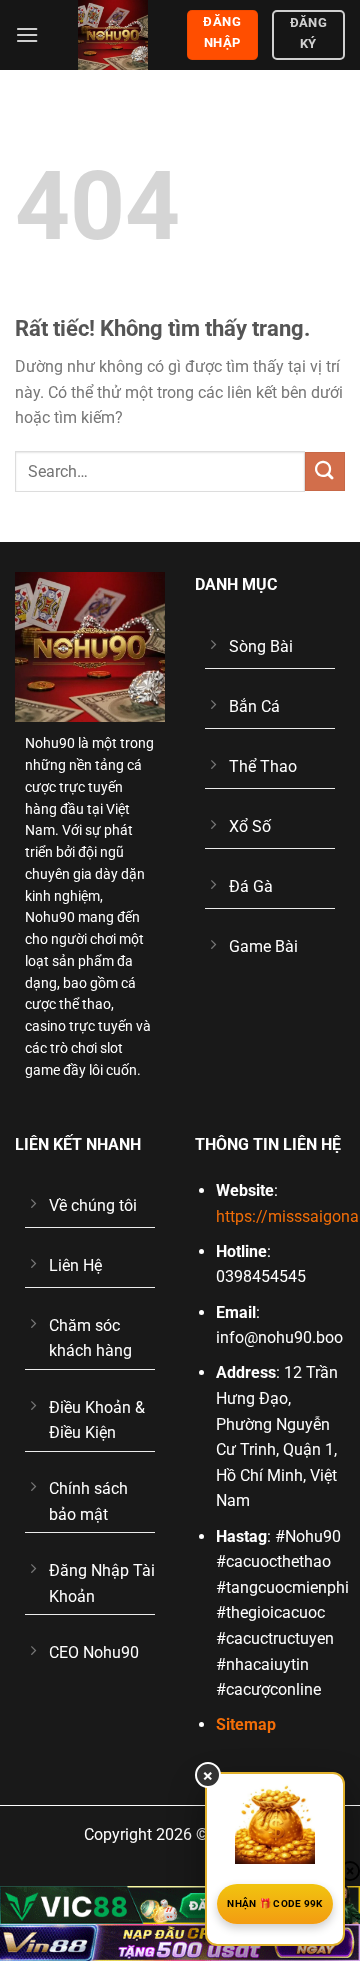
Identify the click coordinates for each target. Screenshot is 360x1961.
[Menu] (27, 34)
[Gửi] (325, 471)
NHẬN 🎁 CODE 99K (275, 1903)
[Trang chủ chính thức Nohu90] (112, 35)
